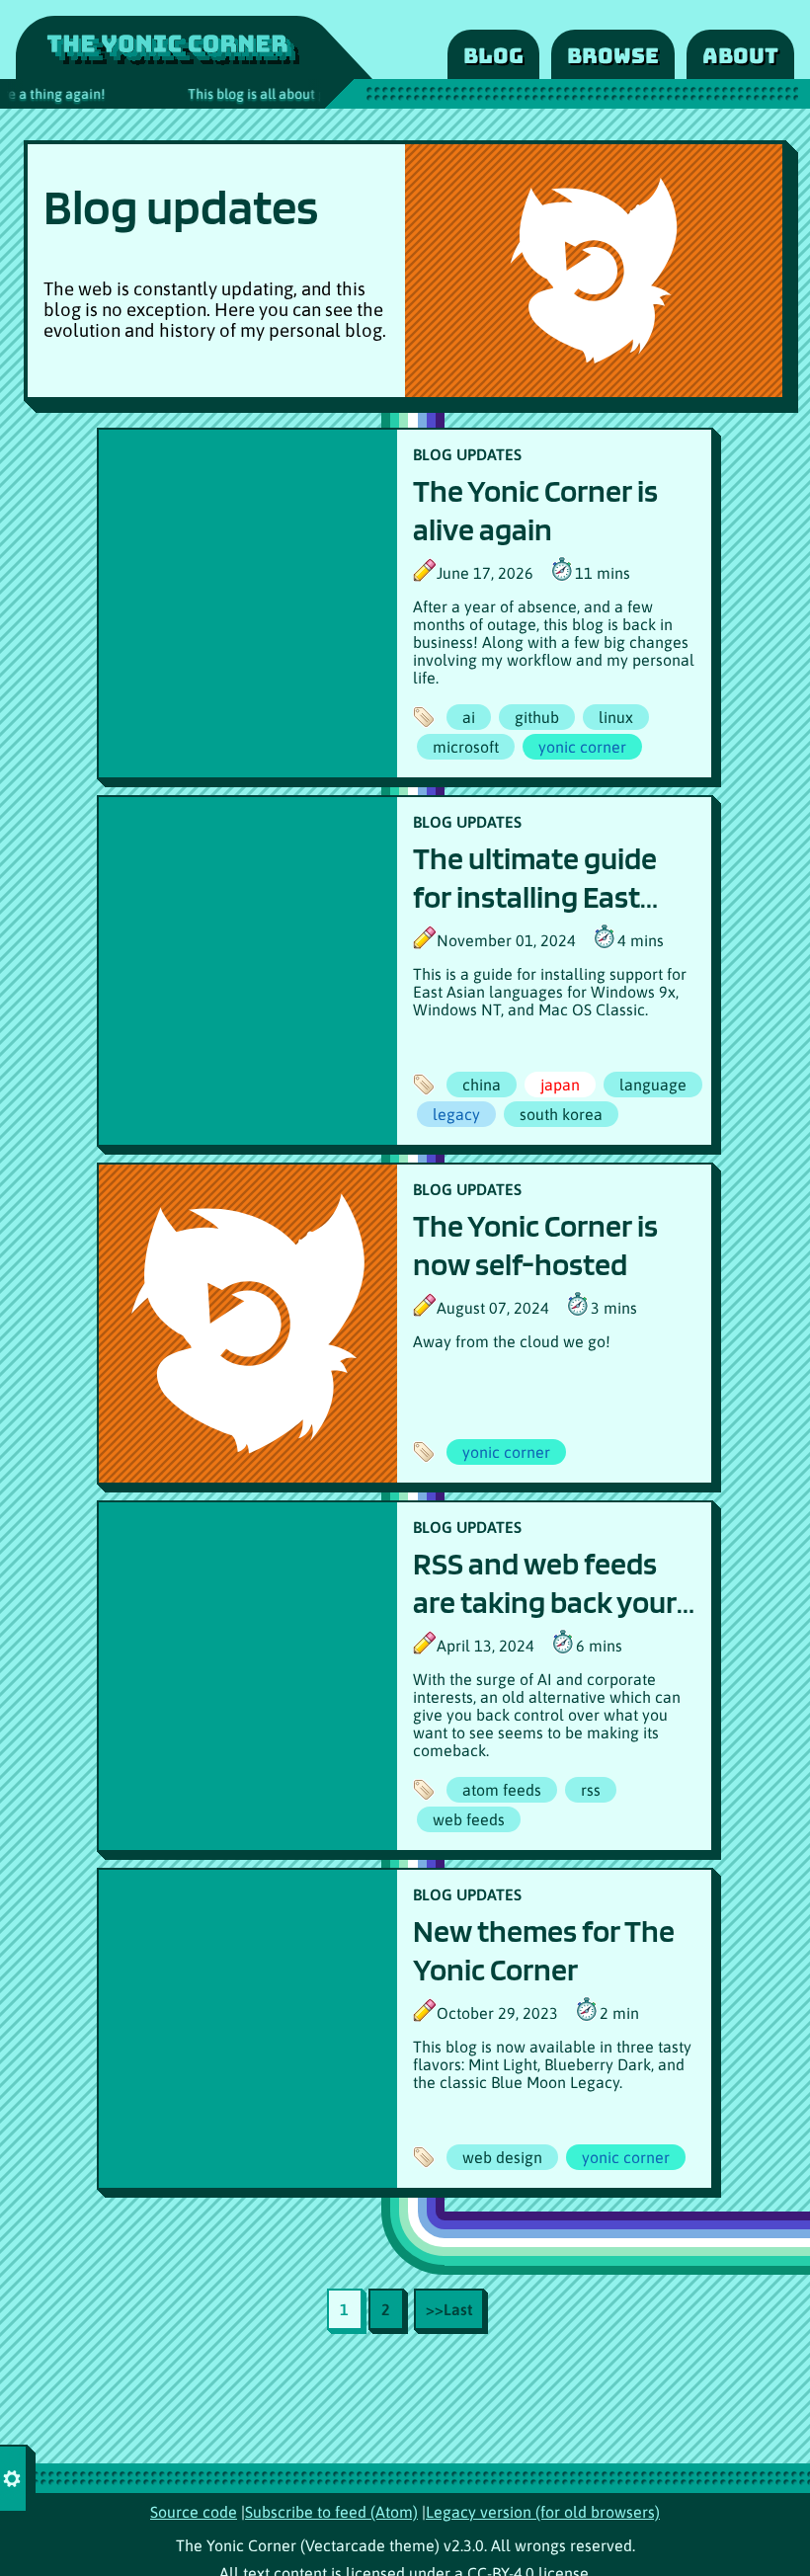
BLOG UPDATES (467, 454)
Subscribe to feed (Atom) (331, 2512)
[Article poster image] (248, 604)
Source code (194, 2512)
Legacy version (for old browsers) (543, 2512)
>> (449, 2309)
